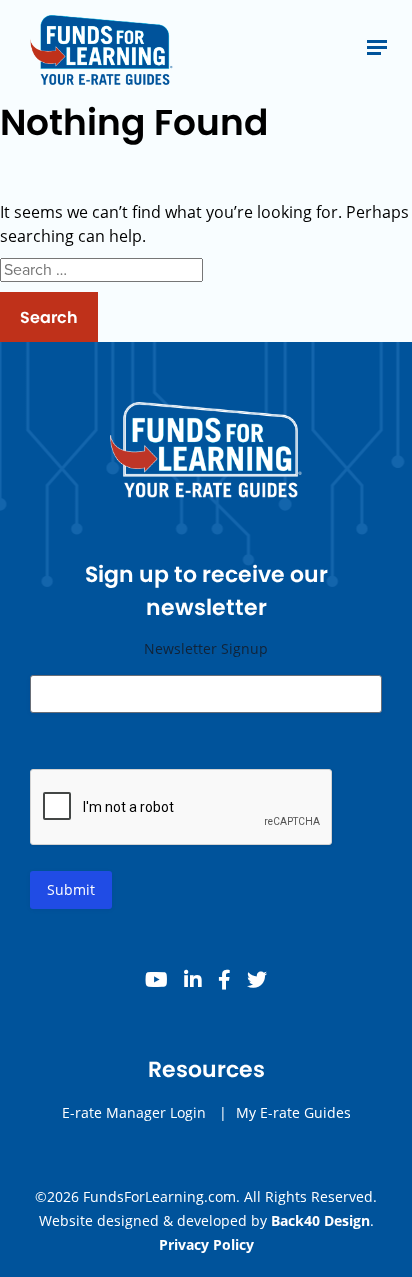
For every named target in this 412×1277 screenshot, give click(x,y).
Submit (71, 889)
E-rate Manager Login (134, 1112)
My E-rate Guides (293, 1112)
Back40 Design (320, 1220)
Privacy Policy (206, 1244)
